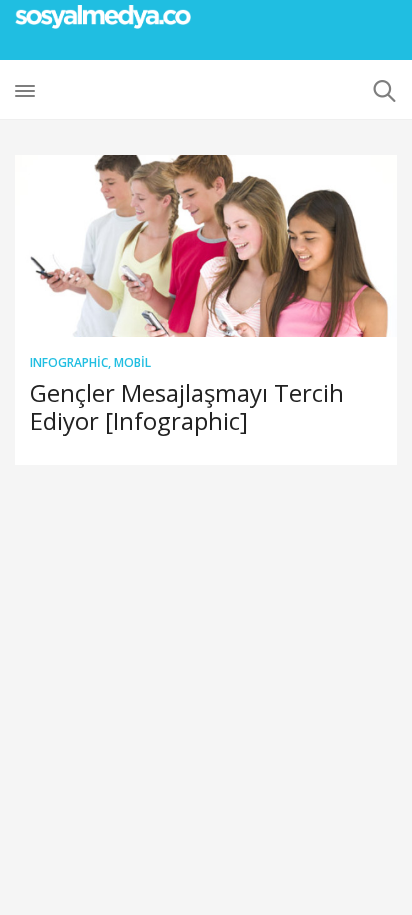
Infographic (69, 362)
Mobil (132, 362)
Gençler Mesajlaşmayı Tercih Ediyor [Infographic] (187, 406)
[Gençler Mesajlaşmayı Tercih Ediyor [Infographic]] (206, 246)
